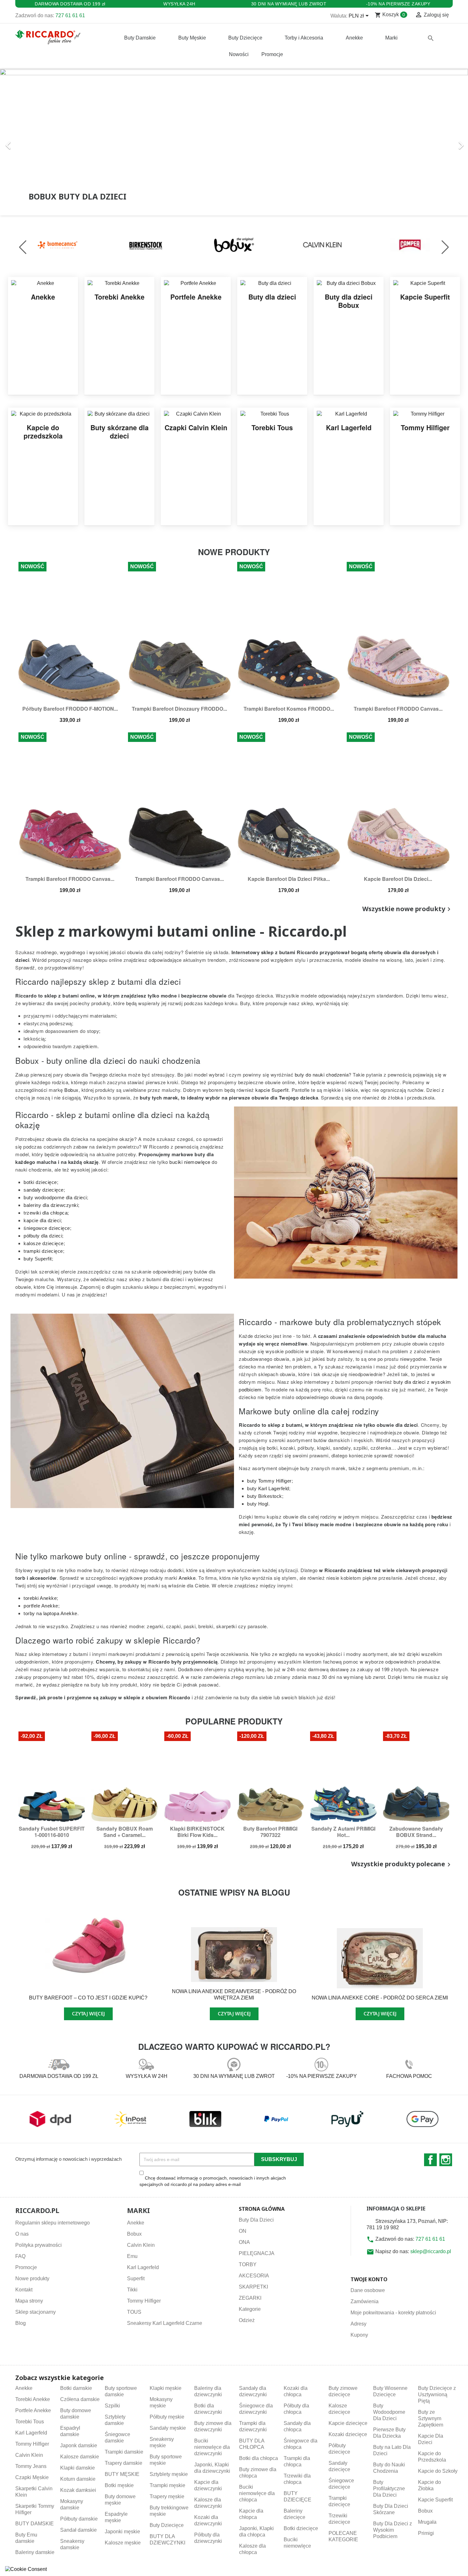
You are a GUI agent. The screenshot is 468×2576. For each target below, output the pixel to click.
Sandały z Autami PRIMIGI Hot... (343, 1832)
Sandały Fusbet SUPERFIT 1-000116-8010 (52, 1832)
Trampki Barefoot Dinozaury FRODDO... (179, 709)
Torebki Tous (30, 2422)
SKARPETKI (253, 2287)
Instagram (446, 2160)
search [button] (431, 38)
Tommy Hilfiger (144, 2301)
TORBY (248, 2264)
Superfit (136, 2278)
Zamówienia (365, 2301)
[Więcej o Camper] (410, 244)
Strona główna (262, 2209)
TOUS (134, 2312)
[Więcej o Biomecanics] (58, 244)
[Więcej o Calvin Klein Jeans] (322, 244)
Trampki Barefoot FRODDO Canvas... (398, 709)
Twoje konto (369, 2279)
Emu (132, 2256)
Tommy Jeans (31, 2466)
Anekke (136, 2223)
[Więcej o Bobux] (234, 244)
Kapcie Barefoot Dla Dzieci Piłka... (289, 879)
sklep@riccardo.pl (431, 2251)
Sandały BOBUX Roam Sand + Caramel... (125, 1832)
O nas (22, 2234)
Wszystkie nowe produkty (408, 909)
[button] (35, 142)
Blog (21, 2323)
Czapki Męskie (32, 2477)
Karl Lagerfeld (143, 2267)
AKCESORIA (254, 2276)
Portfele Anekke (33, 2410)
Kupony (359, 2335)
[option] (234, 142)
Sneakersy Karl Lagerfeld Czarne (165, 2323)
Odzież (247, 2320)
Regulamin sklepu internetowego (53, 2223)
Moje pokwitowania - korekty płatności (393, 2313)
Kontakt (24, 2290)
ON (243, 2231)
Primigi (426, 2533)
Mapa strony (29, 2301)
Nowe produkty (32, 2278)
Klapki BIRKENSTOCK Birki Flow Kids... (197, 1832)
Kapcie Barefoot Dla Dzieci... (398, 879)
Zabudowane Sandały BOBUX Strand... (416, 1832)
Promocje (26, 2267)
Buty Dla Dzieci (256, 2220)
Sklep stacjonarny (35, 2312)
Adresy (358, 2324)
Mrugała (427, 2522)
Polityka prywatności (39, 2245)
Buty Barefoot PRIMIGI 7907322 (270, 1832)
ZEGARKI (250, 2298)
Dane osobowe (368, 2290)
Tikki (132, 2290)
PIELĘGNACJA (257, 2253)
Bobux (134, 2234)
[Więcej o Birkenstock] (146, 244)
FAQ (20, 2256)
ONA (244, 2242)
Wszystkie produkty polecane (402, 1864)
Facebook (430, 2160)
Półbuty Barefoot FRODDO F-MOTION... (70, 709)
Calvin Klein (141, 2245)
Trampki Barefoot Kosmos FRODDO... (289, 709)
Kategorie (250, 2309)
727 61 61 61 (70, 15)
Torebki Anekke (33, 2399)
